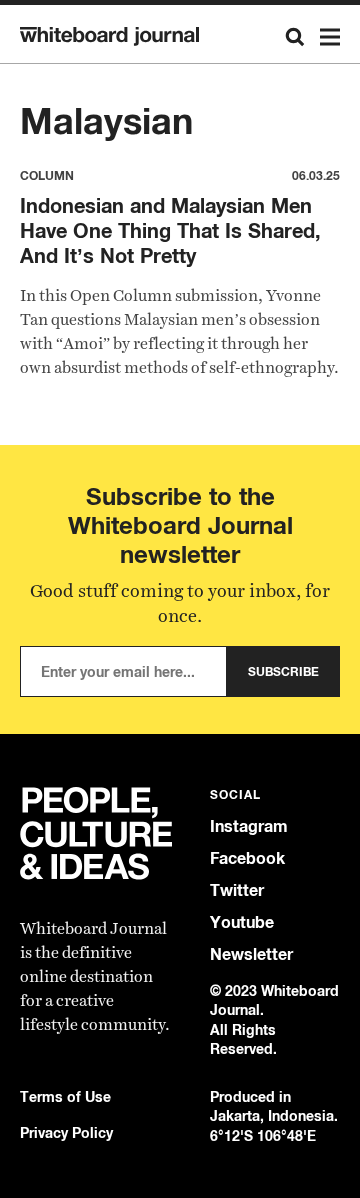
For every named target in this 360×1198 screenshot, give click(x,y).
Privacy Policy (66, 1132)
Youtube (242, 922)
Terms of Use (65, 1096)
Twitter (237, 890)
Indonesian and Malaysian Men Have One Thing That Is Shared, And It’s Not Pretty (170, 230)
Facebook (247, 858)
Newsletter (251, 954)
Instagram (249, 826)
